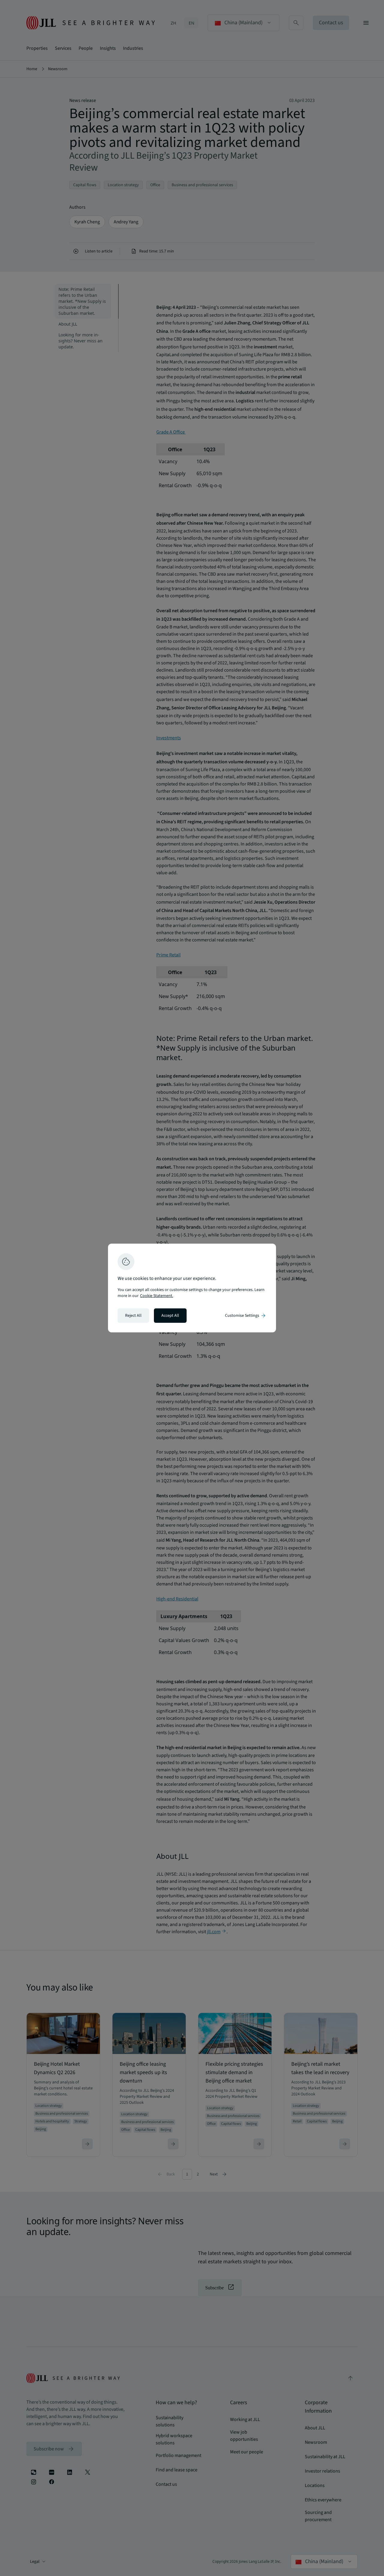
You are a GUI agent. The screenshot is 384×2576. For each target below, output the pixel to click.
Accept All (170, 1316)
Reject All (133, 1316)
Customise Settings (246, 1316)
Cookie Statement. (157, 1296)
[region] (192, 1288)
